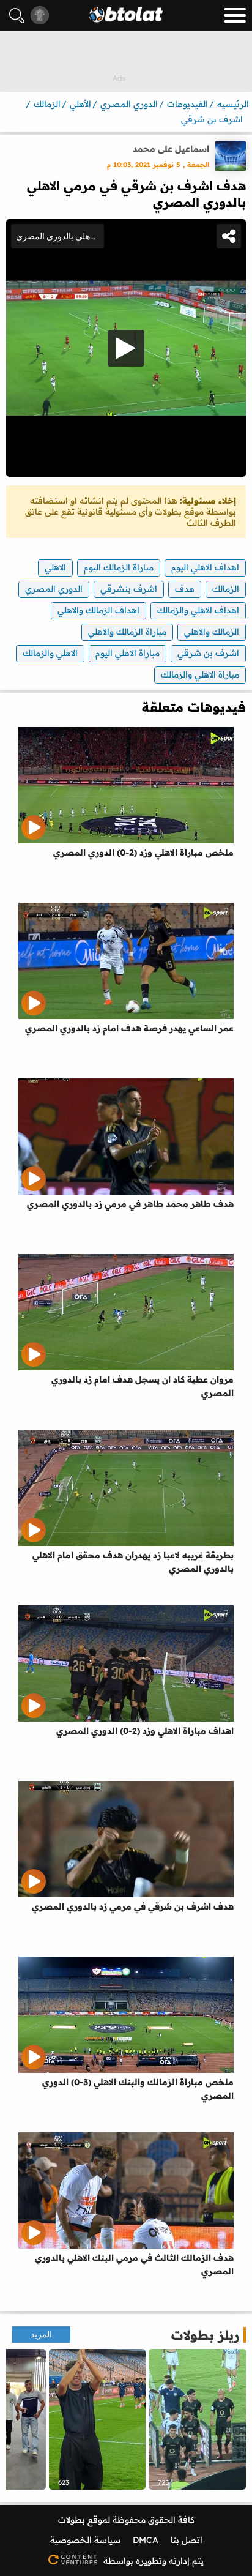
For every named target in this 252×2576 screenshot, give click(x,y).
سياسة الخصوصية (85, 2540)
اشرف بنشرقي (129, 589)
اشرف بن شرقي (208, 653)
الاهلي (55, 567)
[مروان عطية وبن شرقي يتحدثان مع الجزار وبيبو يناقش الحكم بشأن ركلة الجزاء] (197, 2419)
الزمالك (226, 589)
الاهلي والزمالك (50, 653)
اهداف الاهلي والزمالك (198, 610)
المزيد (41, 2335)
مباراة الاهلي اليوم (128, 653)
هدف (185, 589)
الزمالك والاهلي (212, 632)
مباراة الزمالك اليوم (119, 567)
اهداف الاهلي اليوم (205, 567)
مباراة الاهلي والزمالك (200, 674)
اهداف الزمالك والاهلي (98, 610)
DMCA (146, 2540)
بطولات (72, 2520)
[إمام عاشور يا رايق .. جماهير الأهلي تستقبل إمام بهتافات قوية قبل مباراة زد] (98, 2419)
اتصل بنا (187, 2540)
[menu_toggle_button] (235, 15)
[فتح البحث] (17, 16)
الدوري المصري (54, 589)
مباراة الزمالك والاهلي (127, 632)
